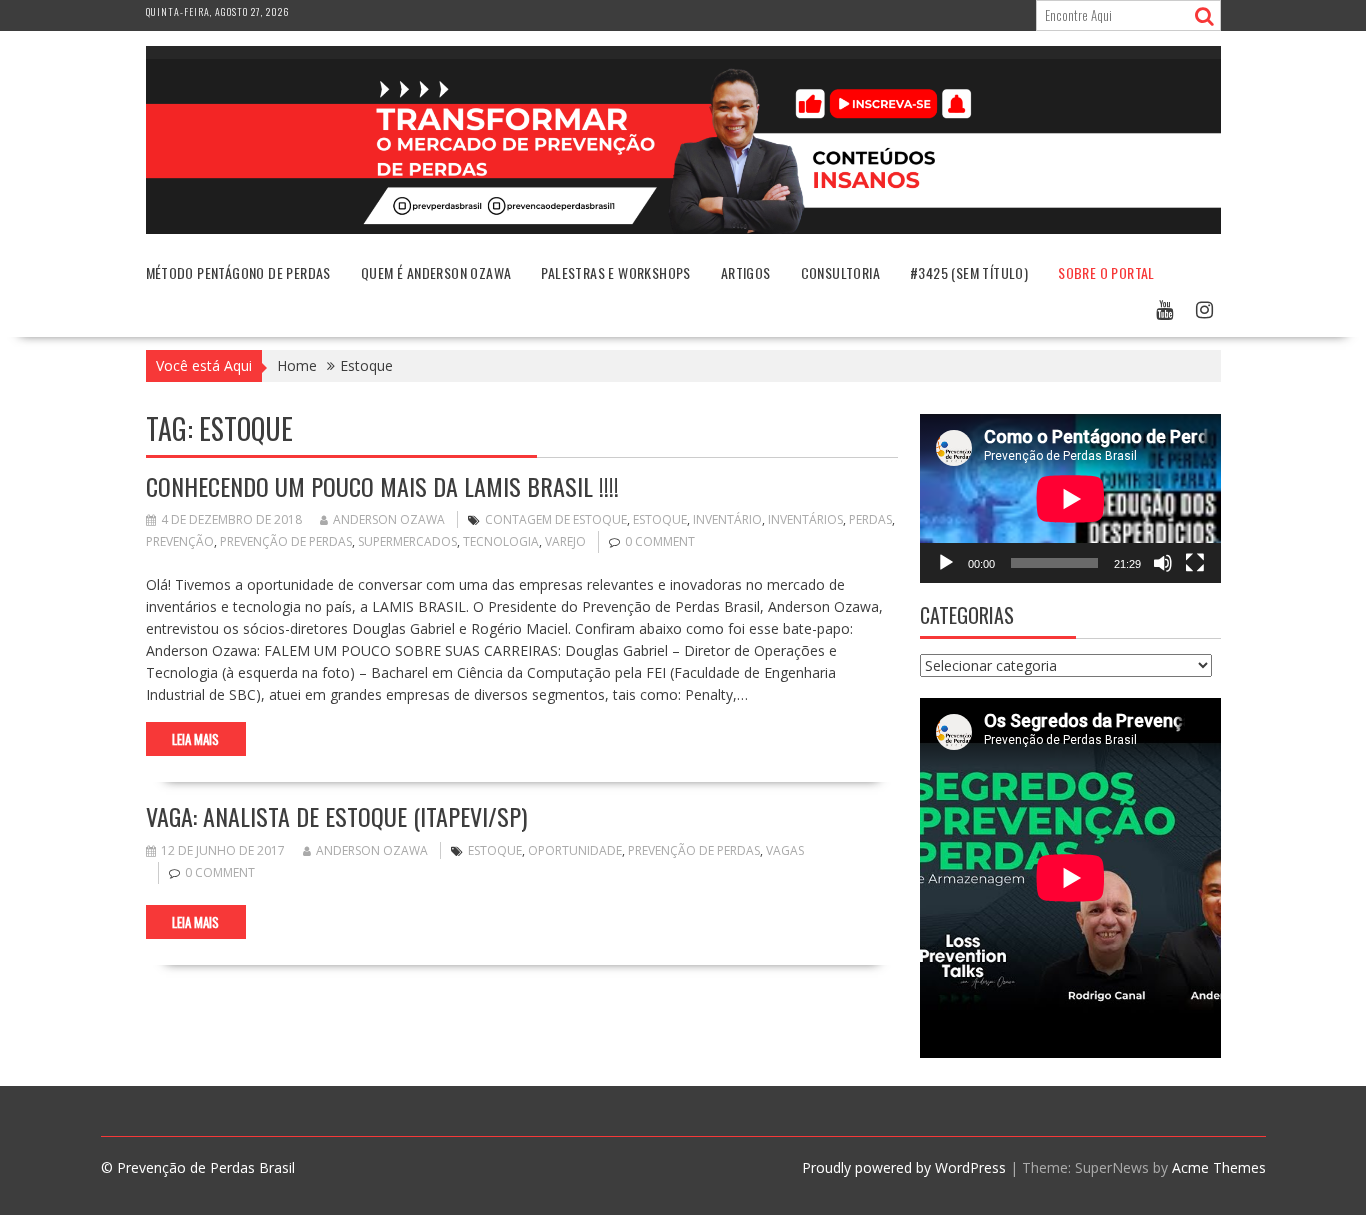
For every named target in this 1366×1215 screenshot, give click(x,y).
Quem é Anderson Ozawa (436, 272)
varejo (565, 541)
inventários (805, 519)
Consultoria (840, 272)
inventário (727, 519)
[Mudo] (1163, 563)
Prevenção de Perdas (286, 541)
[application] (1070, 498)
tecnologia (501, 541)
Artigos (746, 272)
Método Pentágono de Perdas (238, 272)
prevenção (180, 541)
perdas (870, 519)
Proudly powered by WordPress (904, 1167)
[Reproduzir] (946, 563)
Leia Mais (195, 739)
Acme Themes (1219, 1167)
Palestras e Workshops (615, 272)
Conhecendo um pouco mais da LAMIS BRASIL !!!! (382, 486)
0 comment (660, 541)
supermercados (407, 541)
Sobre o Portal (1106, 272)
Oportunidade (575, 850)
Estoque (660, 519)
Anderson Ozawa (389, 519)
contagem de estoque (556, 519)
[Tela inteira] (1195, 563)
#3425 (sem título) (969, 272)
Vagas (785, 850)
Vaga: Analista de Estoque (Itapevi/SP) (336, 816)
